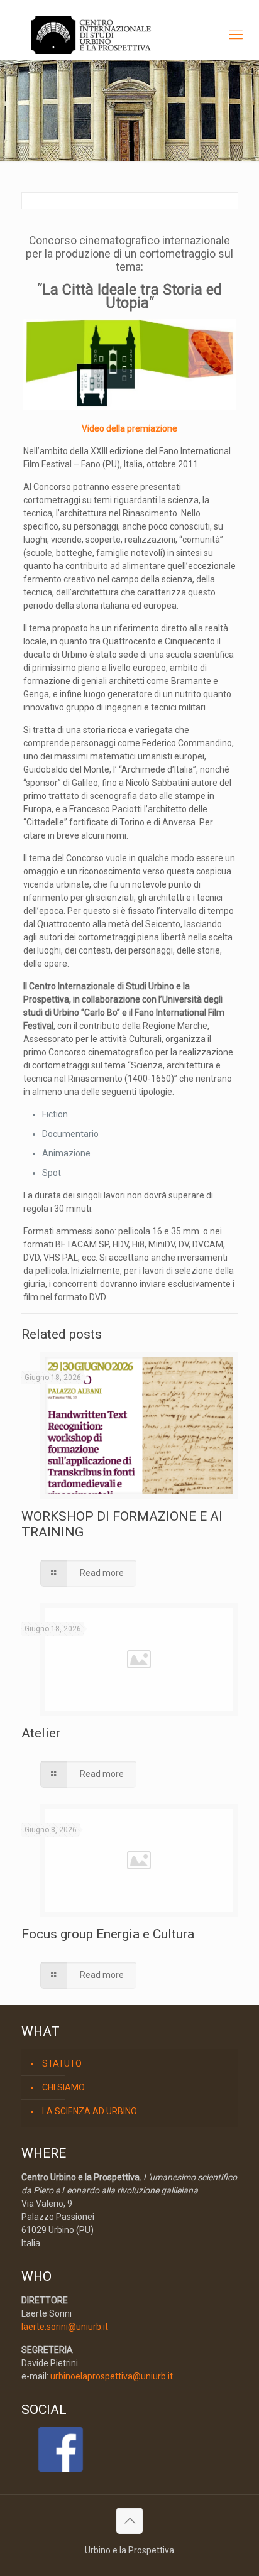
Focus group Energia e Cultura (108, 1934)
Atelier (41, 1733)
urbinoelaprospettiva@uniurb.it (112, 2376)
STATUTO (62, 2063)
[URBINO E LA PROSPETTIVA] (129, 35)
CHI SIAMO (63, 2087)
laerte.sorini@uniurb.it (65, 2327)
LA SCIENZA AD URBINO (90, 2111)
